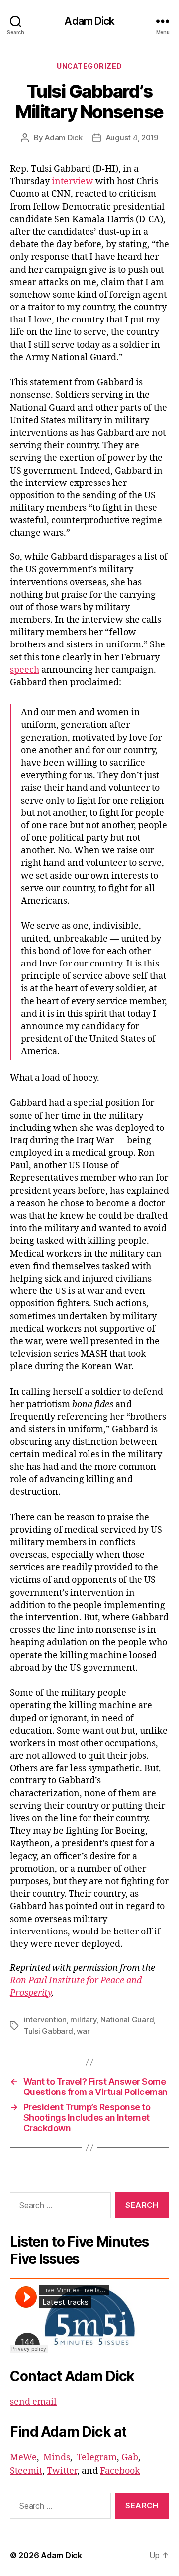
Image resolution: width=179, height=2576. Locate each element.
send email (33, 2402)
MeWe (23, 2458)
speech (25, 670)
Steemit (26, 2471)
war (83, 2031)
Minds (57, 2458)
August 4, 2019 (132, 137)
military (83, 2019)
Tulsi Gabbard (48, 2031)
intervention (45, 2019)
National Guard (127, 2019)
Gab (130, 2458)
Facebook (120, 2471)
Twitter (62, 2471)
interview (73, 182)
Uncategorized (89, 66)
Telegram (97, 2458)
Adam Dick (89, 21)
